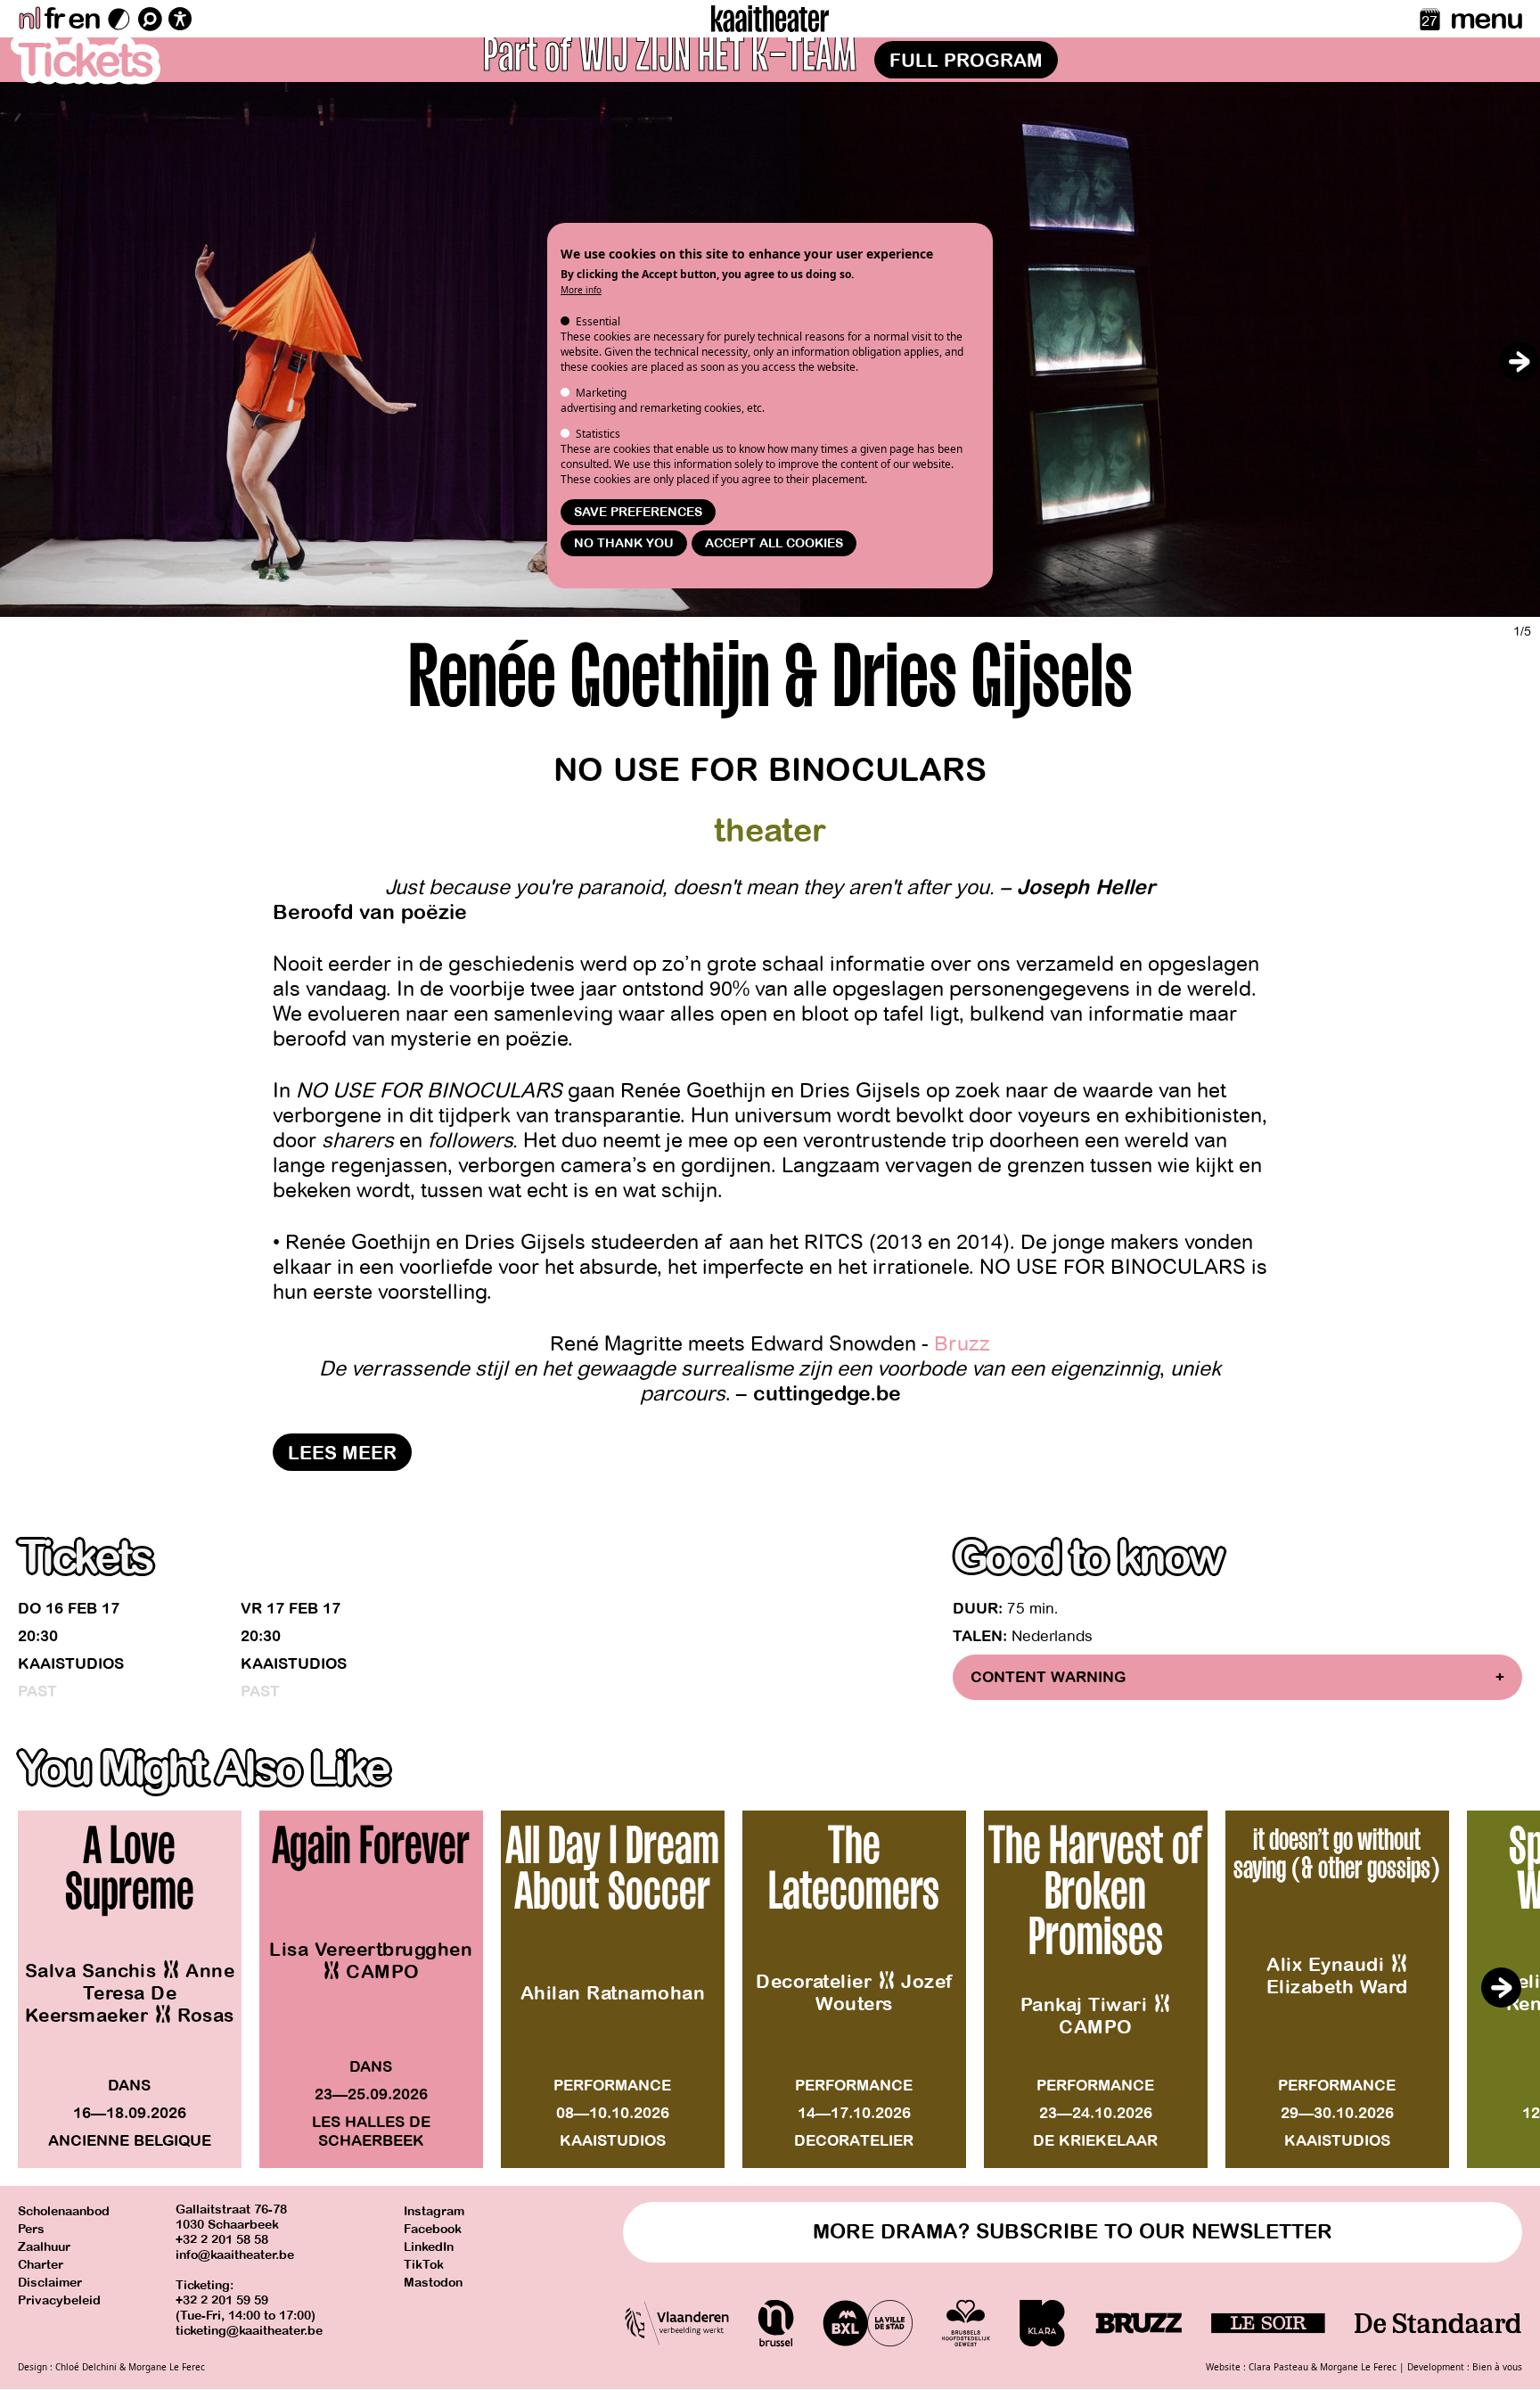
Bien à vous (1497, 2367)
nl (29, 19)
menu (1486, 19)
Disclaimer (50, 2283)
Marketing (601, 393)
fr (54, 19)
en (84, 19)
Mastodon (433, 2283)
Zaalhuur (44, 2247)
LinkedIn (429, 2247)
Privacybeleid (59, 2300)
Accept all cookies (774, 543)
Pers (31, 2229)
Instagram (434, 2211)
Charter (41, 2265)
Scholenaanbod (64, 2211)
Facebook (433, 2229)
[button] (1519, 361)
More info (581, 290)
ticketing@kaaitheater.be (249, 2331)
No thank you (624, 543)
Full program (966, 61)
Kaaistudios (71, 1664)
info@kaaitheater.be (235, 2255)
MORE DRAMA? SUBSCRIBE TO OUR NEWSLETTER (1073, 2232)
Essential (598, 321)
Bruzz (962, 1344)
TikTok (424, 2265)
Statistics (598, 434)
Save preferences (638, 512)
